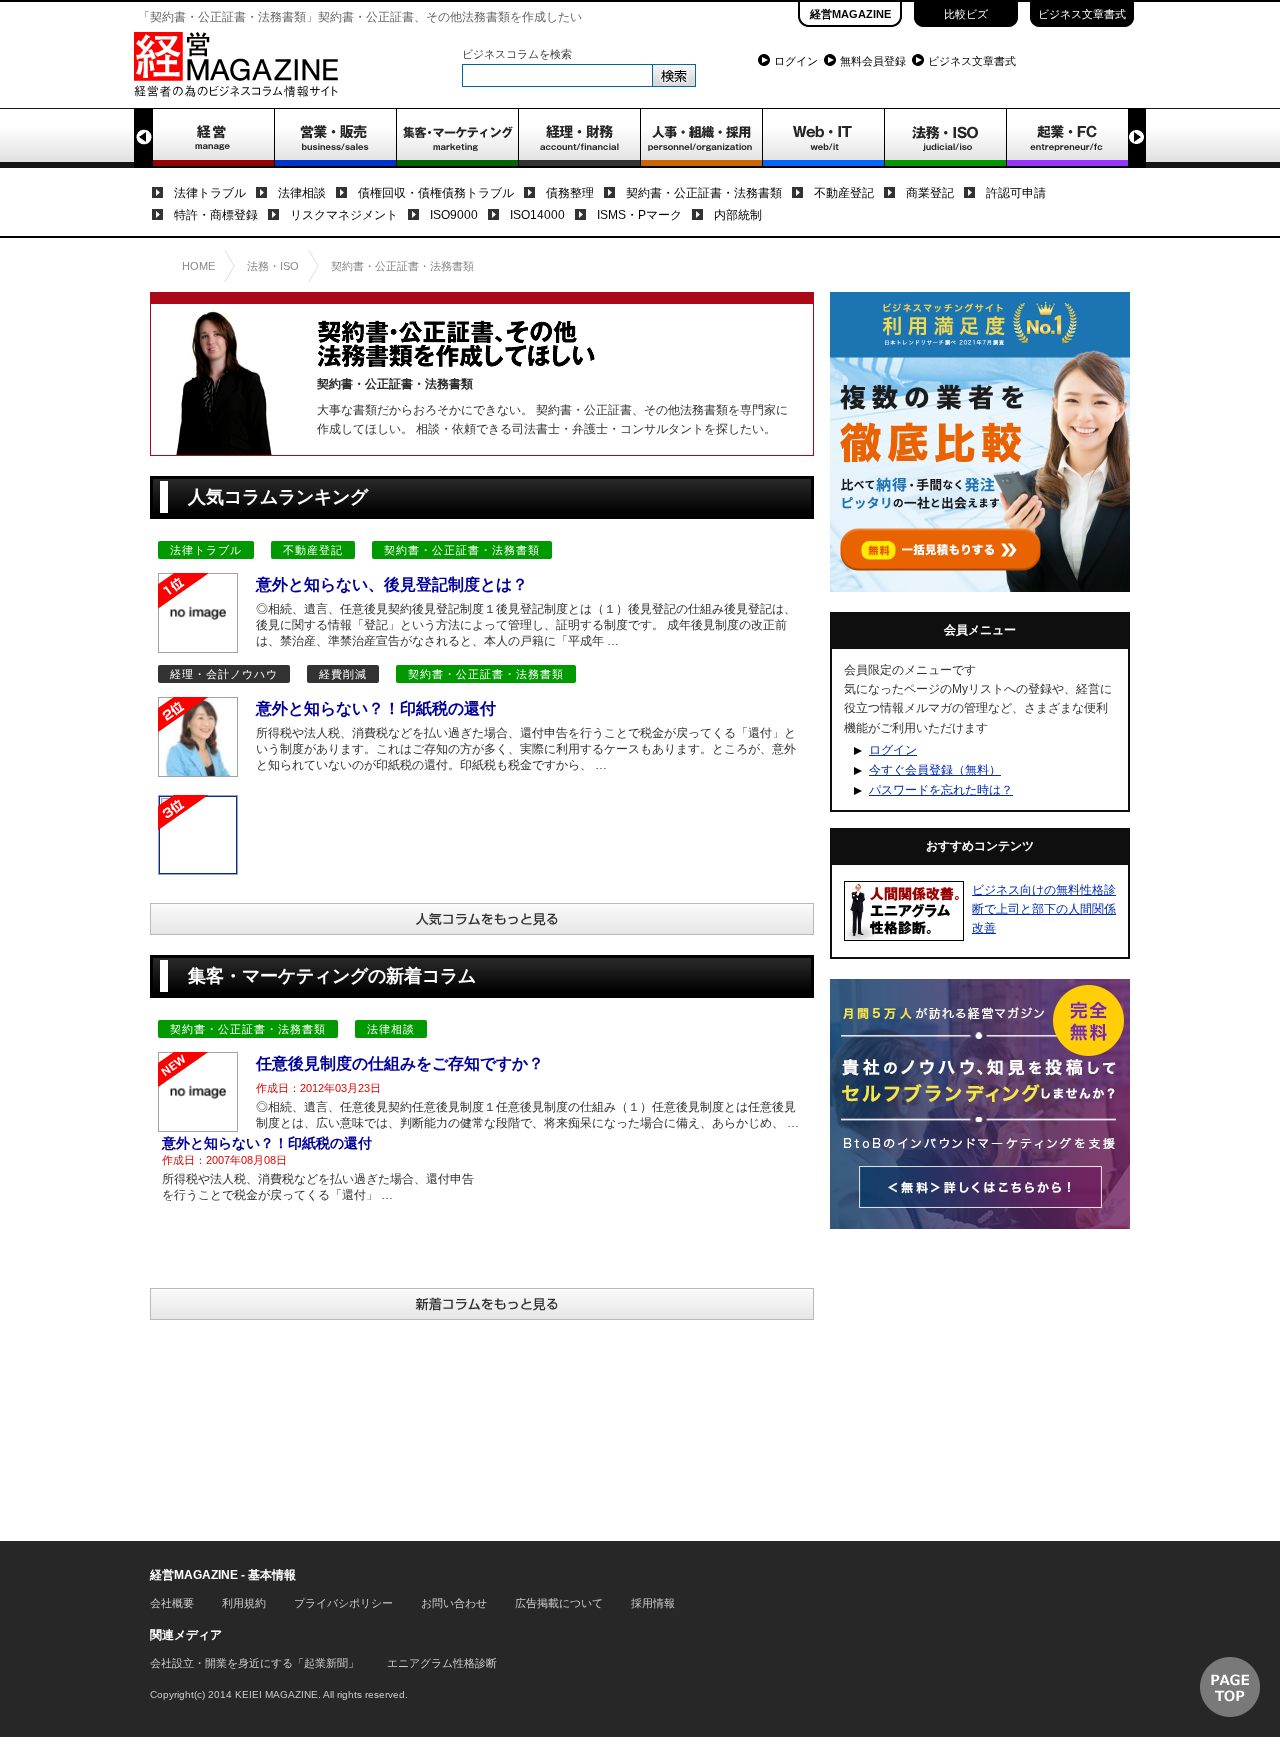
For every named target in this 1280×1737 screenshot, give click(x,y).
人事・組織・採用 (701, 138)
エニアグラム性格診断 (442, 1663)
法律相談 (302, 193)
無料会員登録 (873, 61)
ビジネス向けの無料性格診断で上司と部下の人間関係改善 (1044, 909)
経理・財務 (579, 138)
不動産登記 (844, 193)
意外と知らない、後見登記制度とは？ (392, 584)
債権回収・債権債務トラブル (436, 193)
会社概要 (172, 1603)
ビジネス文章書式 (1082, 14)
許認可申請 (1016, 193)
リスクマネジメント (344, 215)
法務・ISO (945, 138)
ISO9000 (454, 215)
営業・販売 (335, 138)
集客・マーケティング (457, 138)
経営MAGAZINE (850, 14)
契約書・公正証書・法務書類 (704, 193)
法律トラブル (210, 193)
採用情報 (653, 1603)
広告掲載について (559, 1603)
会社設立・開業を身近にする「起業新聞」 (254, 1663)
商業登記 (930, 193)
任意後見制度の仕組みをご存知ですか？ (400, 1063)
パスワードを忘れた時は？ (941, 790)
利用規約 (244, 1603)
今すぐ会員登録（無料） (935, 770)
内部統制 (738, 215)
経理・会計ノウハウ (224, 674)
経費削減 (343, 674)
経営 (213, 138)
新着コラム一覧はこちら (482, 1304)
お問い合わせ (454, 1603)
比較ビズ (966, 14)
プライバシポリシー (343, 1603)
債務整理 (570, 193)
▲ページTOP (1230, 1687)
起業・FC (1067, 138)
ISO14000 (537, 215)
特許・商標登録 (216, 215)
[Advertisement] (980, 1374)
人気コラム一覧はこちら (482, 919)
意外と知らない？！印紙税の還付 (376, 708)
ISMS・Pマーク (639, 215)
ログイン (796, 61)
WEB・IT (823, 138)
